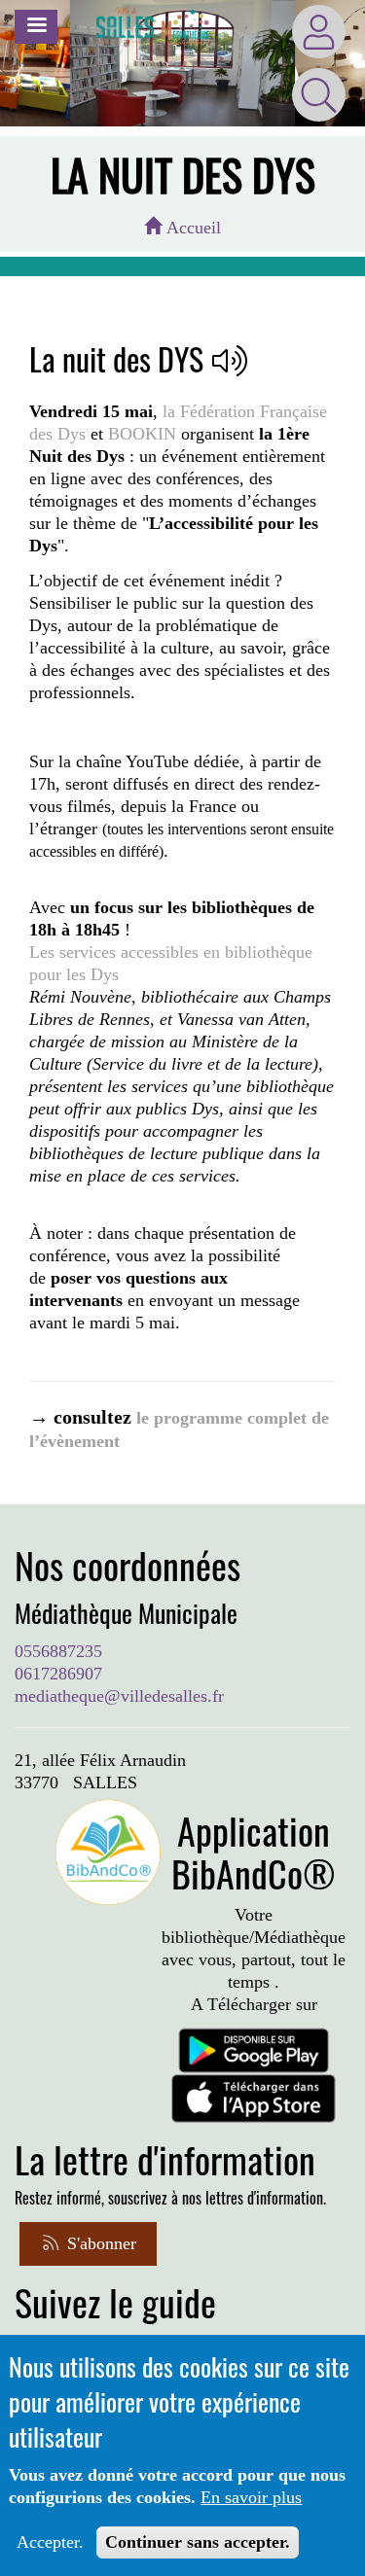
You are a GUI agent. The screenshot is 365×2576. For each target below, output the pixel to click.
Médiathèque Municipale (126, 1613)
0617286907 (58, 1674)
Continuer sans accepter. (198, 2542)
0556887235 (58, 1651)
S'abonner (99, 2243)
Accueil (191, 228)
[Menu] (36, 27)
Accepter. (50, 2542)
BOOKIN (142, 434)
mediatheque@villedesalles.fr (119, 1696)
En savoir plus (251, 2497)
